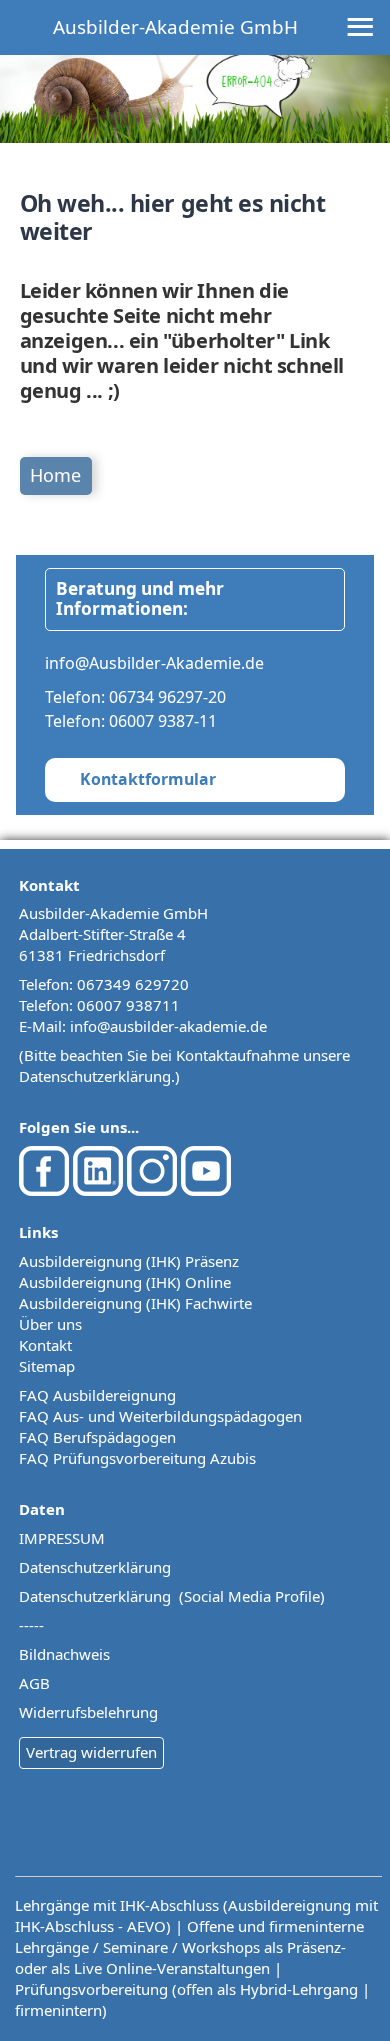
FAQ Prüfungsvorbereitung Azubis (137, 1458)
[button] (335, 1986)
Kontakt (45, 1345)
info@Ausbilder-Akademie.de (154, 663)
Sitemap (47, 1366)
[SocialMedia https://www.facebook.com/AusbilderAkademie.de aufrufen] (44, 1190)
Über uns (50, 1324)
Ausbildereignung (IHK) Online (125, 1282)
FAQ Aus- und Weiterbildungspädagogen (160, 1416)
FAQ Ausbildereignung (97, 1395)
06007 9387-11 (163, 721)
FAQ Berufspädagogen (97, 1437)
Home (55, 475)
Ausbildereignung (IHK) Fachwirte (135, 1303)
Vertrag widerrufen (91, 1752)
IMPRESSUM (62, 1538)
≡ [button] (360, 28)
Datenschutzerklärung (95, 1076)
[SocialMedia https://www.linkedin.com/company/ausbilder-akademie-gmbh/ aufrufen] (98, 1190)
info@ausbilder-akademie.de (168, 1026)
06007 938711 (128, 1005)
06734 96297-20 (167, 697)
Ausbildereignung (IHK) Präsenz (129, 1261)
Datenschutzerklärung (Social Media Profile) (172, 1596)
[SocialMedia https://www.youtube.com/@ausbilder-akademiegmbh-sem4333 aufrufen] (206, 1190)
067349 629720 (133, 984)
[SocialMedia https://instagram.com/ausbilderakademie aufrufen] (152, 1190)
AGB (34, 1683)
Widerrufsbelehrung (88, 1712)
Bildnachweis (64, 1654)
